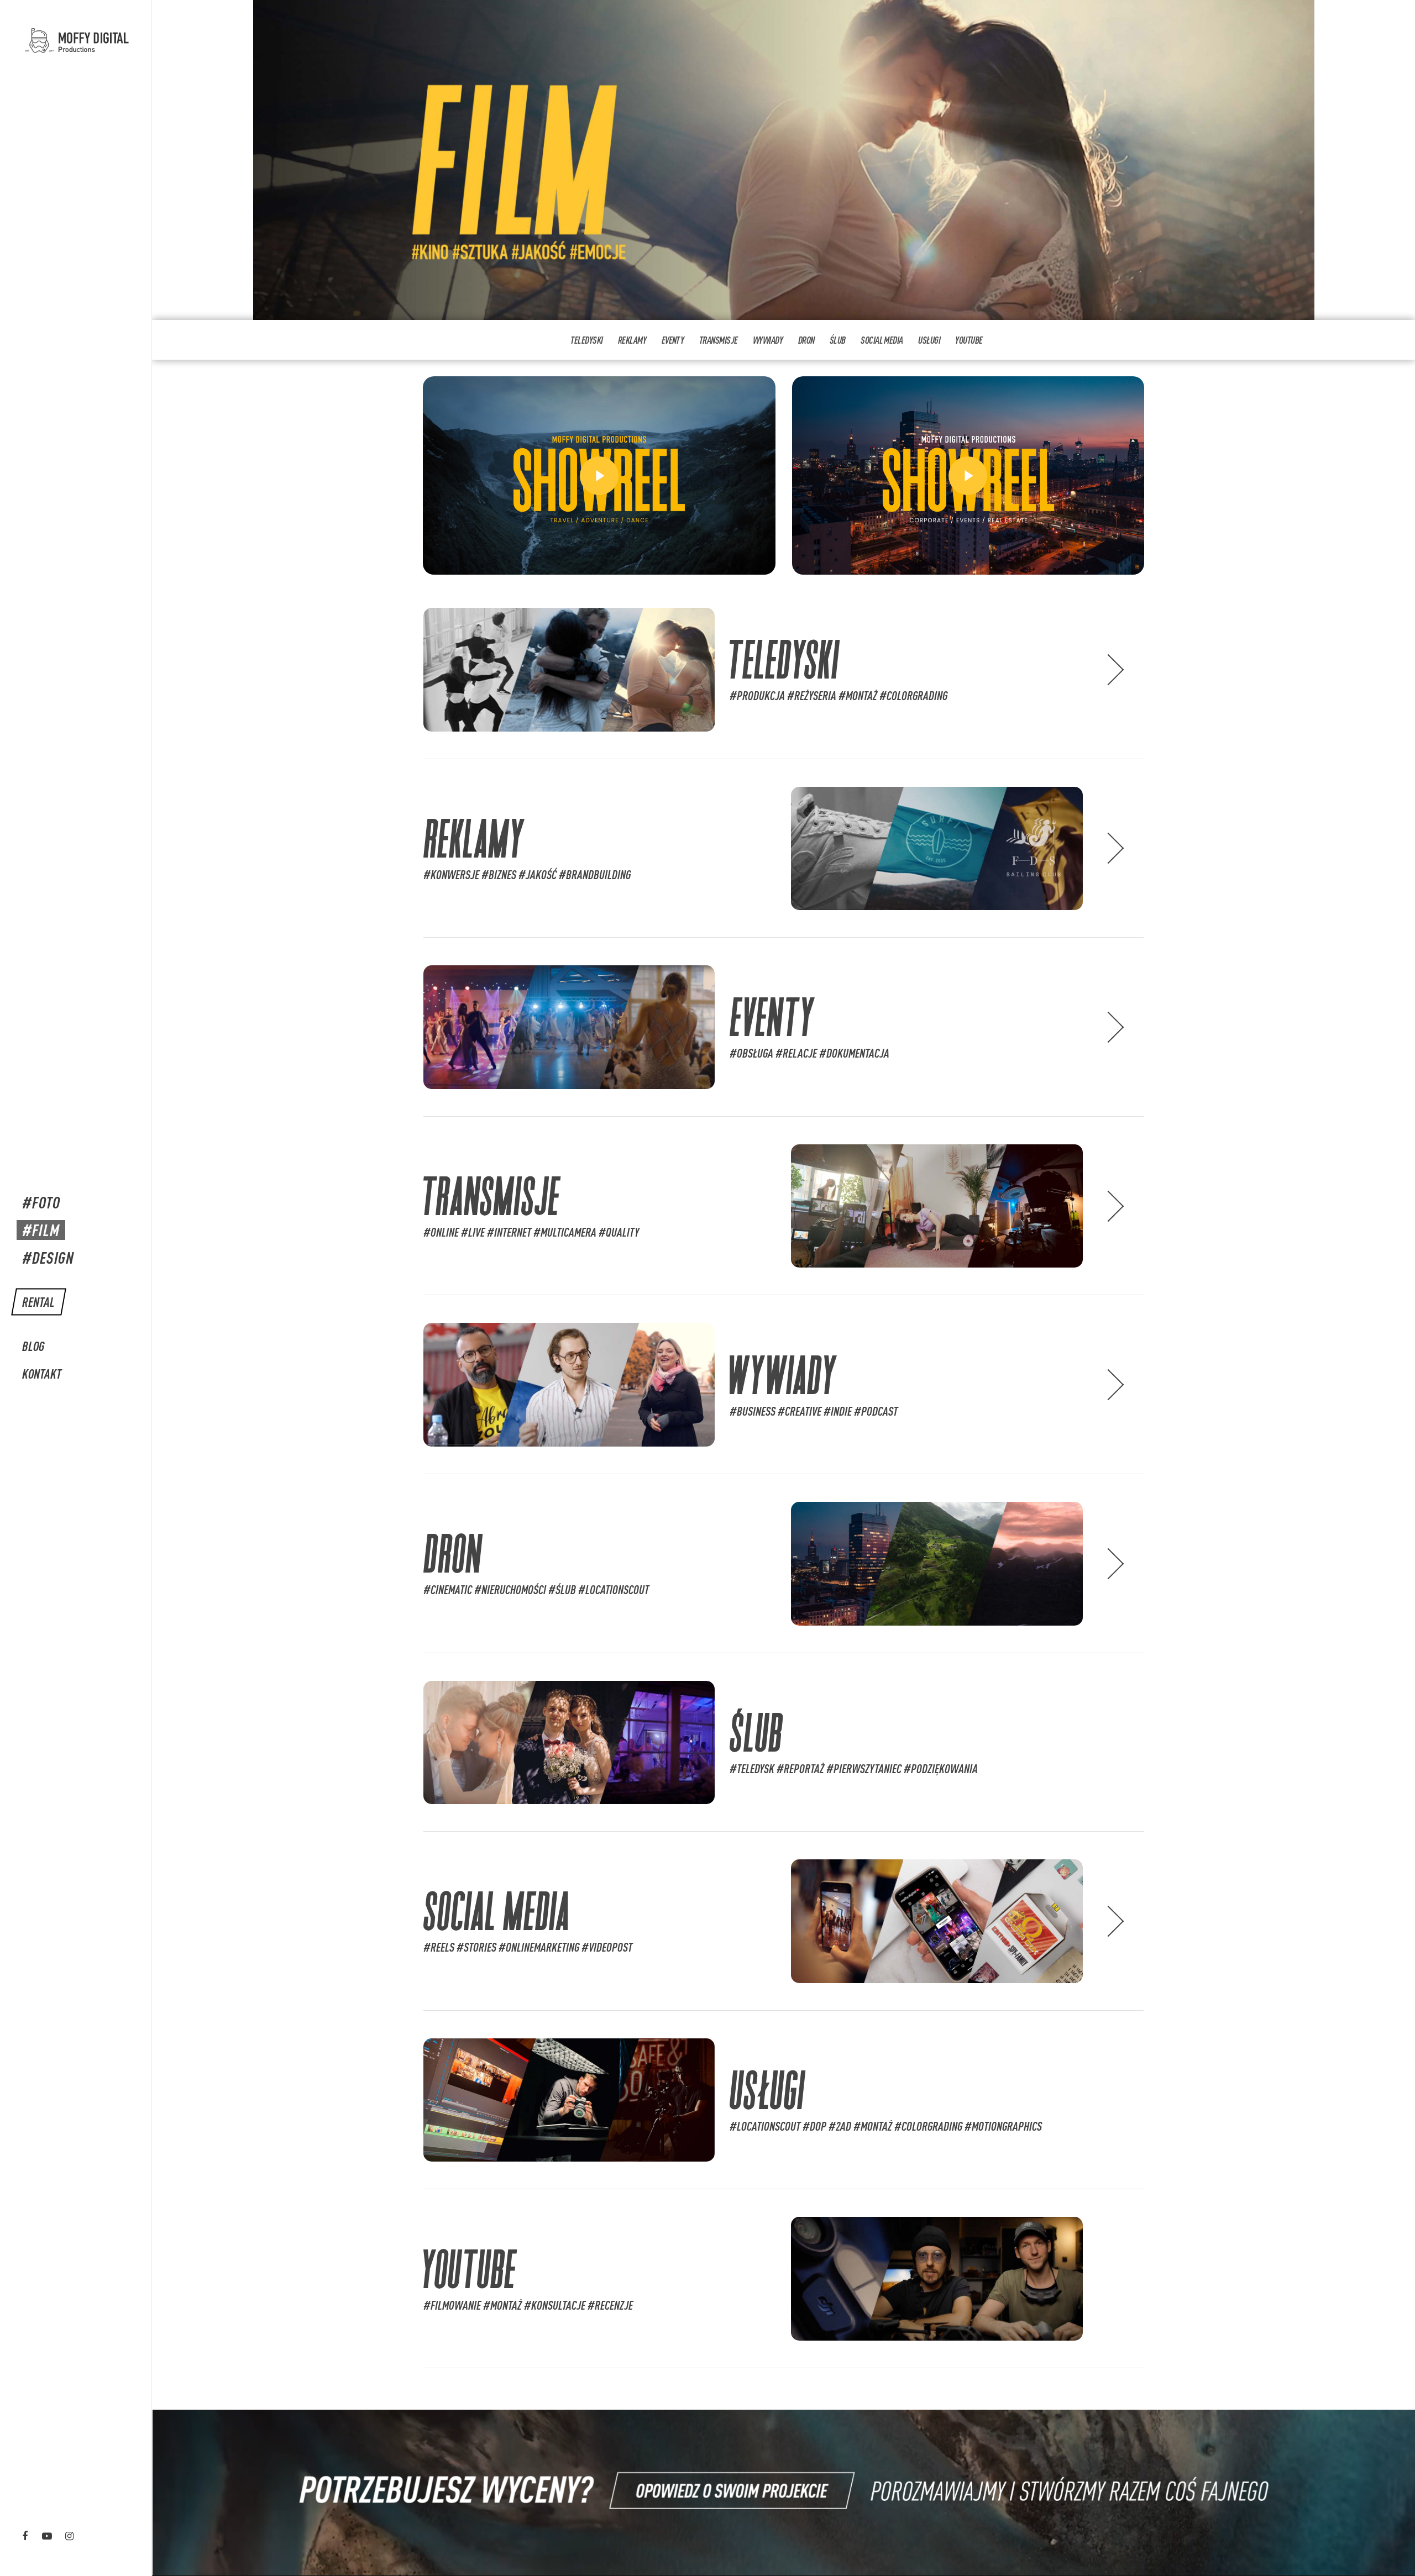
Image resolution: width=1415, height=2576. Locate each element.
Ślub (838, 340)
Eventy (673, 340)
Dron (806, 340)
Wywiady (768, 340)
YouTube (969, 340)
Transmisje (719, 340)
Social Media (882, 340)
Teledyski (586, 340)
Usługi (929, 340)
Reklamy (632, 340)
